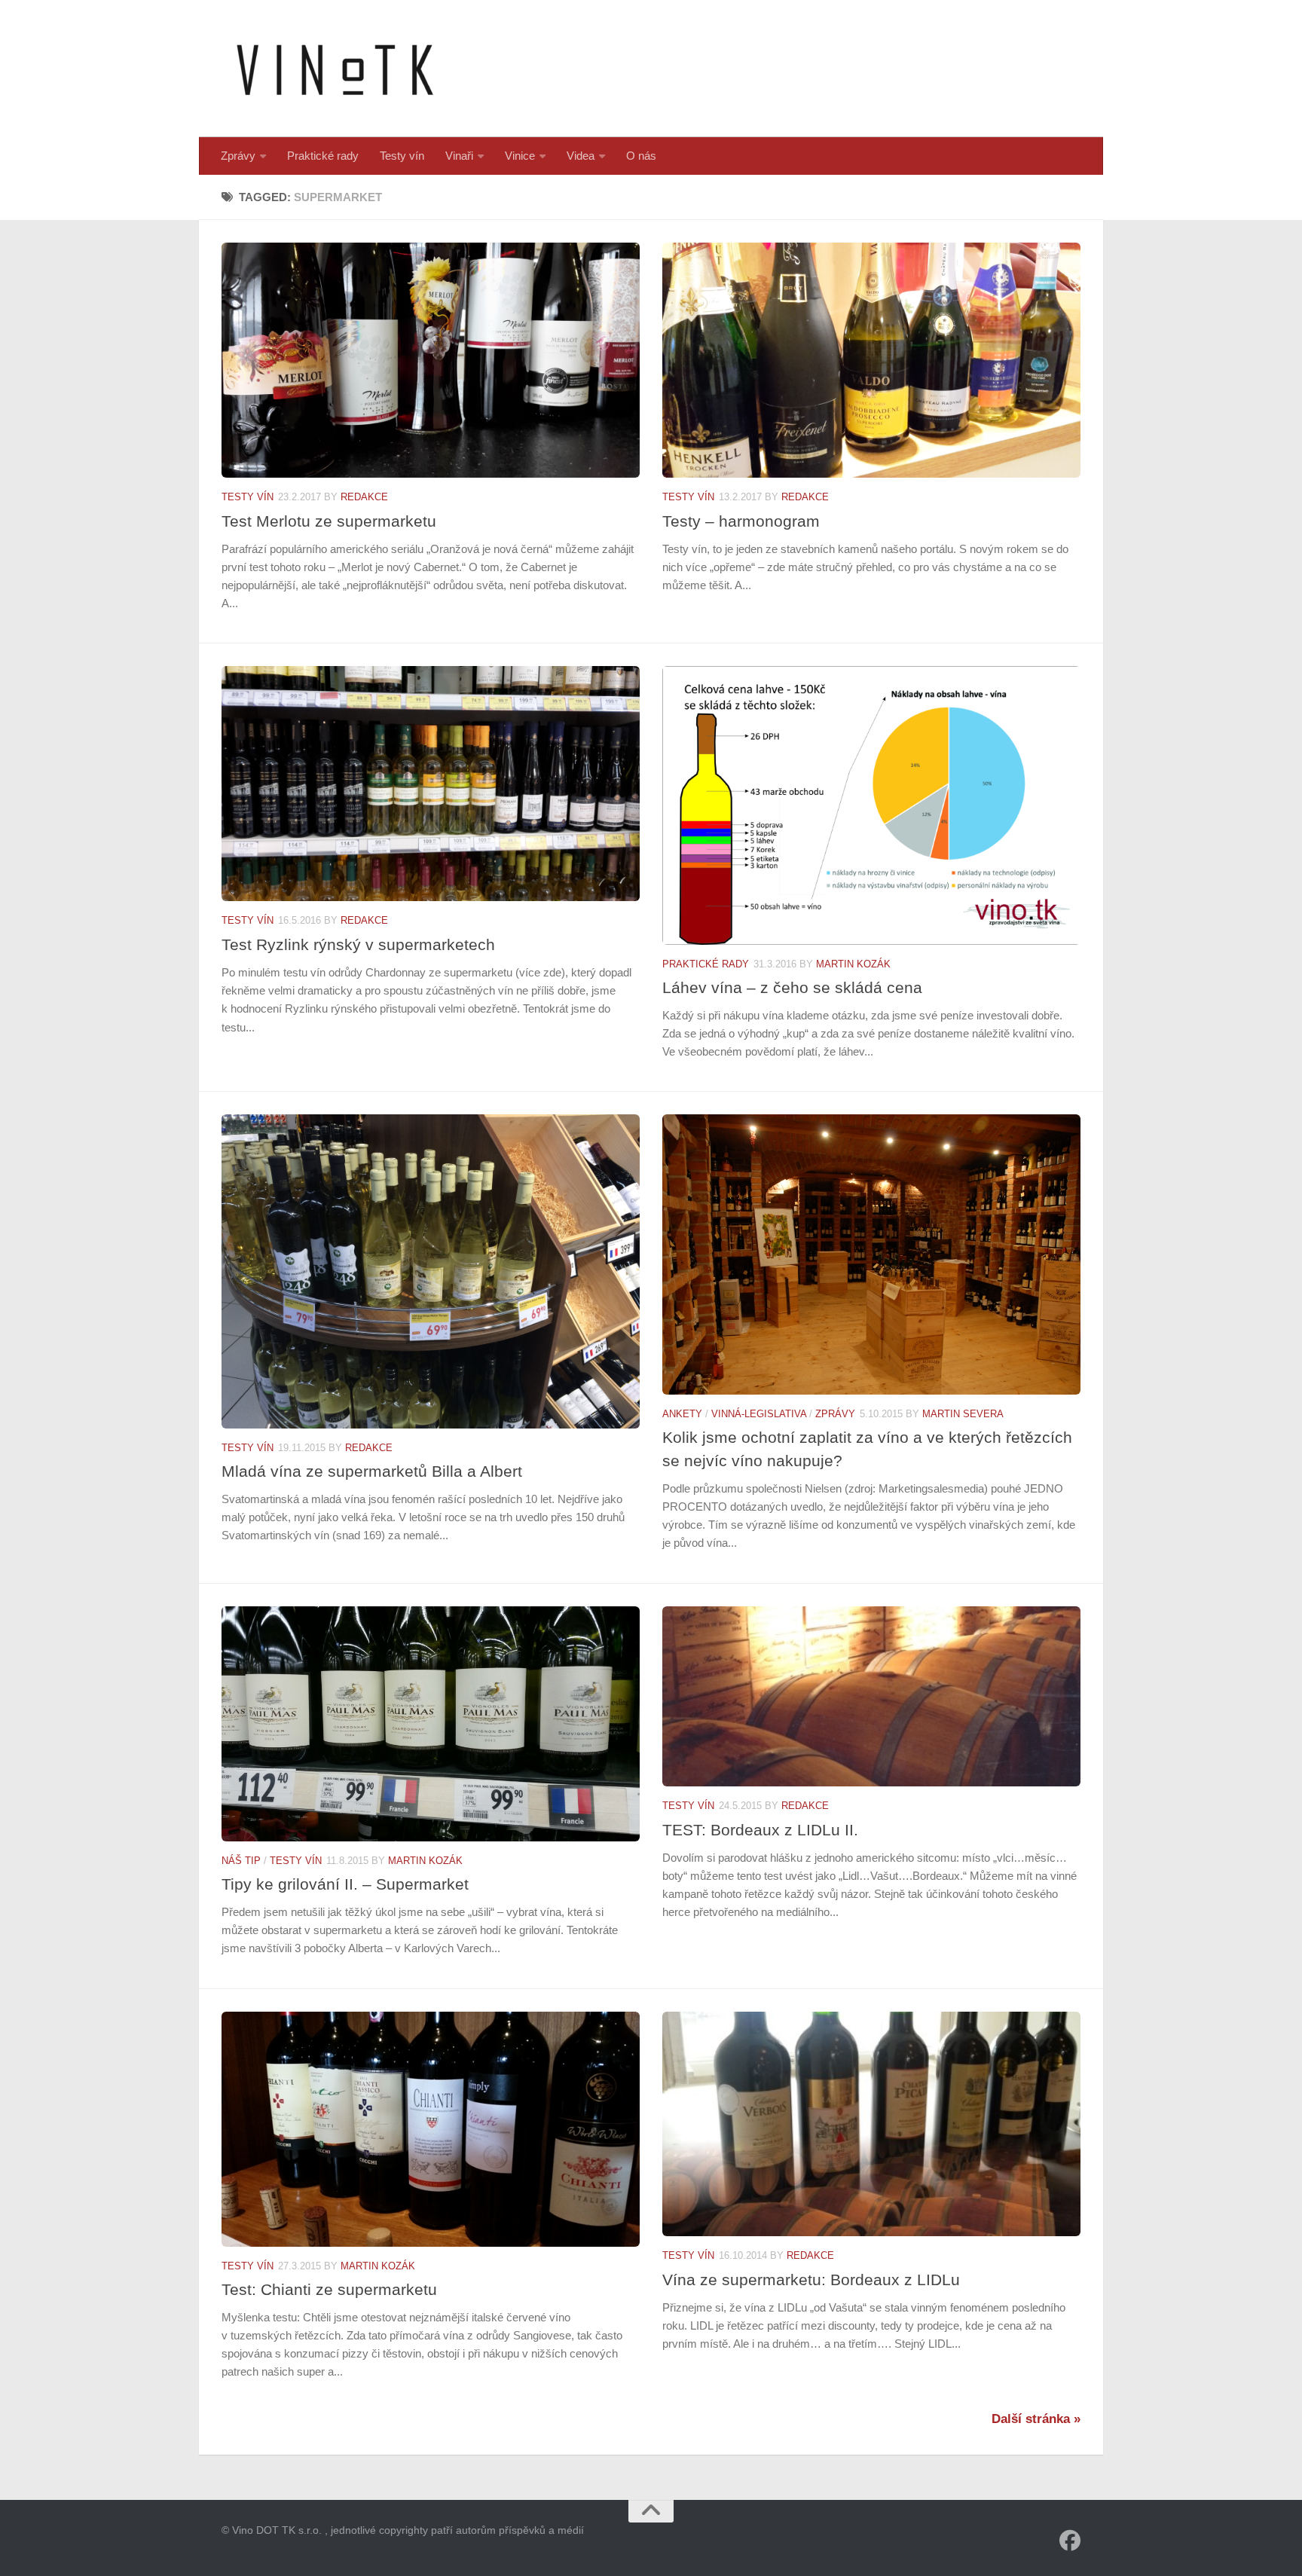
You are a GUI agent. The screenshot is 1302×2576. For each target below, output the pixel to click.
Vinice (520, 156)
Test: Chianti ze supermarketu (329, 2289)
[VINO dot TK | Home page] (335, 69)
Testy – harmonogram (741, 521)
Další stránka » (1036, 2419)
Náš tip (241, 1861)
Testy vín (402, 156)
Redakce (364, 497)
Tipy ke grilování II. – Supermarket (345, 1884)
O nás (641, 156)
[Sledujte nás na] (1070, 2541)
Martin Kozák (853, 964)
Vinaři (459, 156)
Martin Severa (963, 1414)
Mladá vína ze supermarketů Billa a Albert (372, 1471)
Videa (581, 156)
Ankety (682, 1414)
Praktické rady (323, 156)
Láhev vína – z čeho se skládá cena (792, 987)
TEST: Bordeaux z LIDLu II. (760, 1830)
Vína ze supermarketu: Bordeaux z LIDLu (811, 2280)
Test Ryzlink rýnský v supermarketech (358, 944)
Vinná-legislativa (759, 1414)
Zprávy (238, 156)
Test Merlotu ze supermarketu (329, 521)
